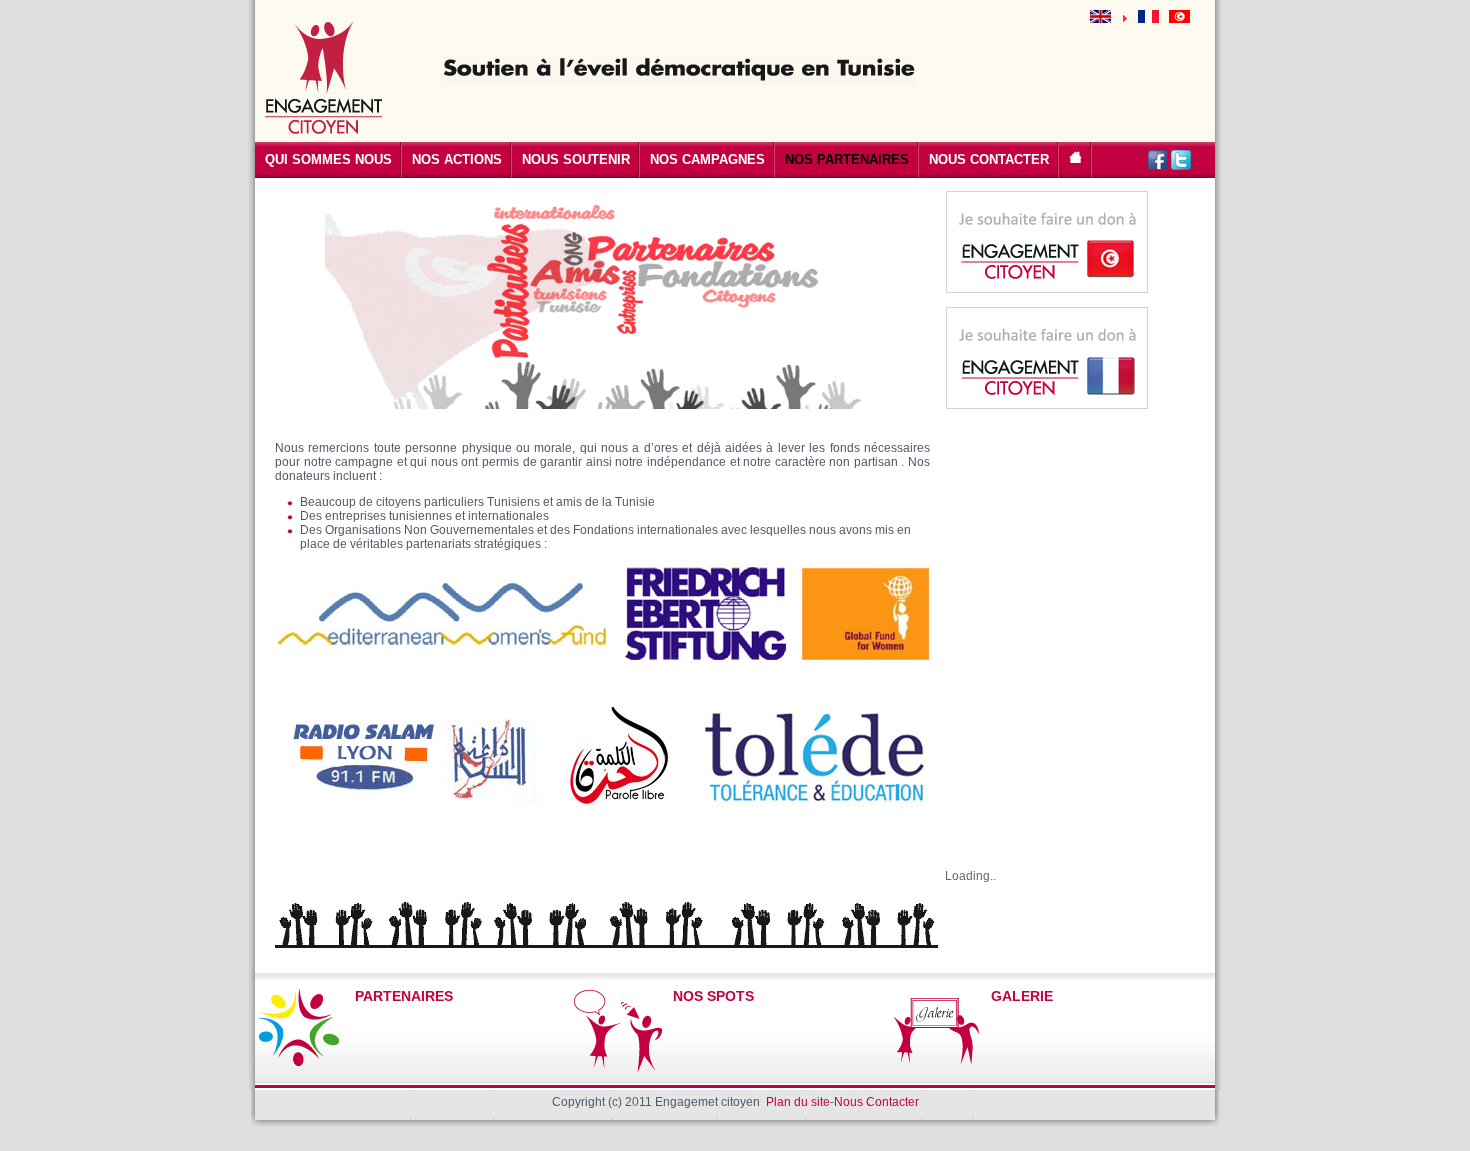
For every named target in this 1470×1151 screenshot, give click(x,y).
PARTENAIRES (404, 996)
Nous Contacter (876, 1102)
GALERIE (1022, 996)
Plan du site (798, 1102)
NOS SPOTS (713, 996)
